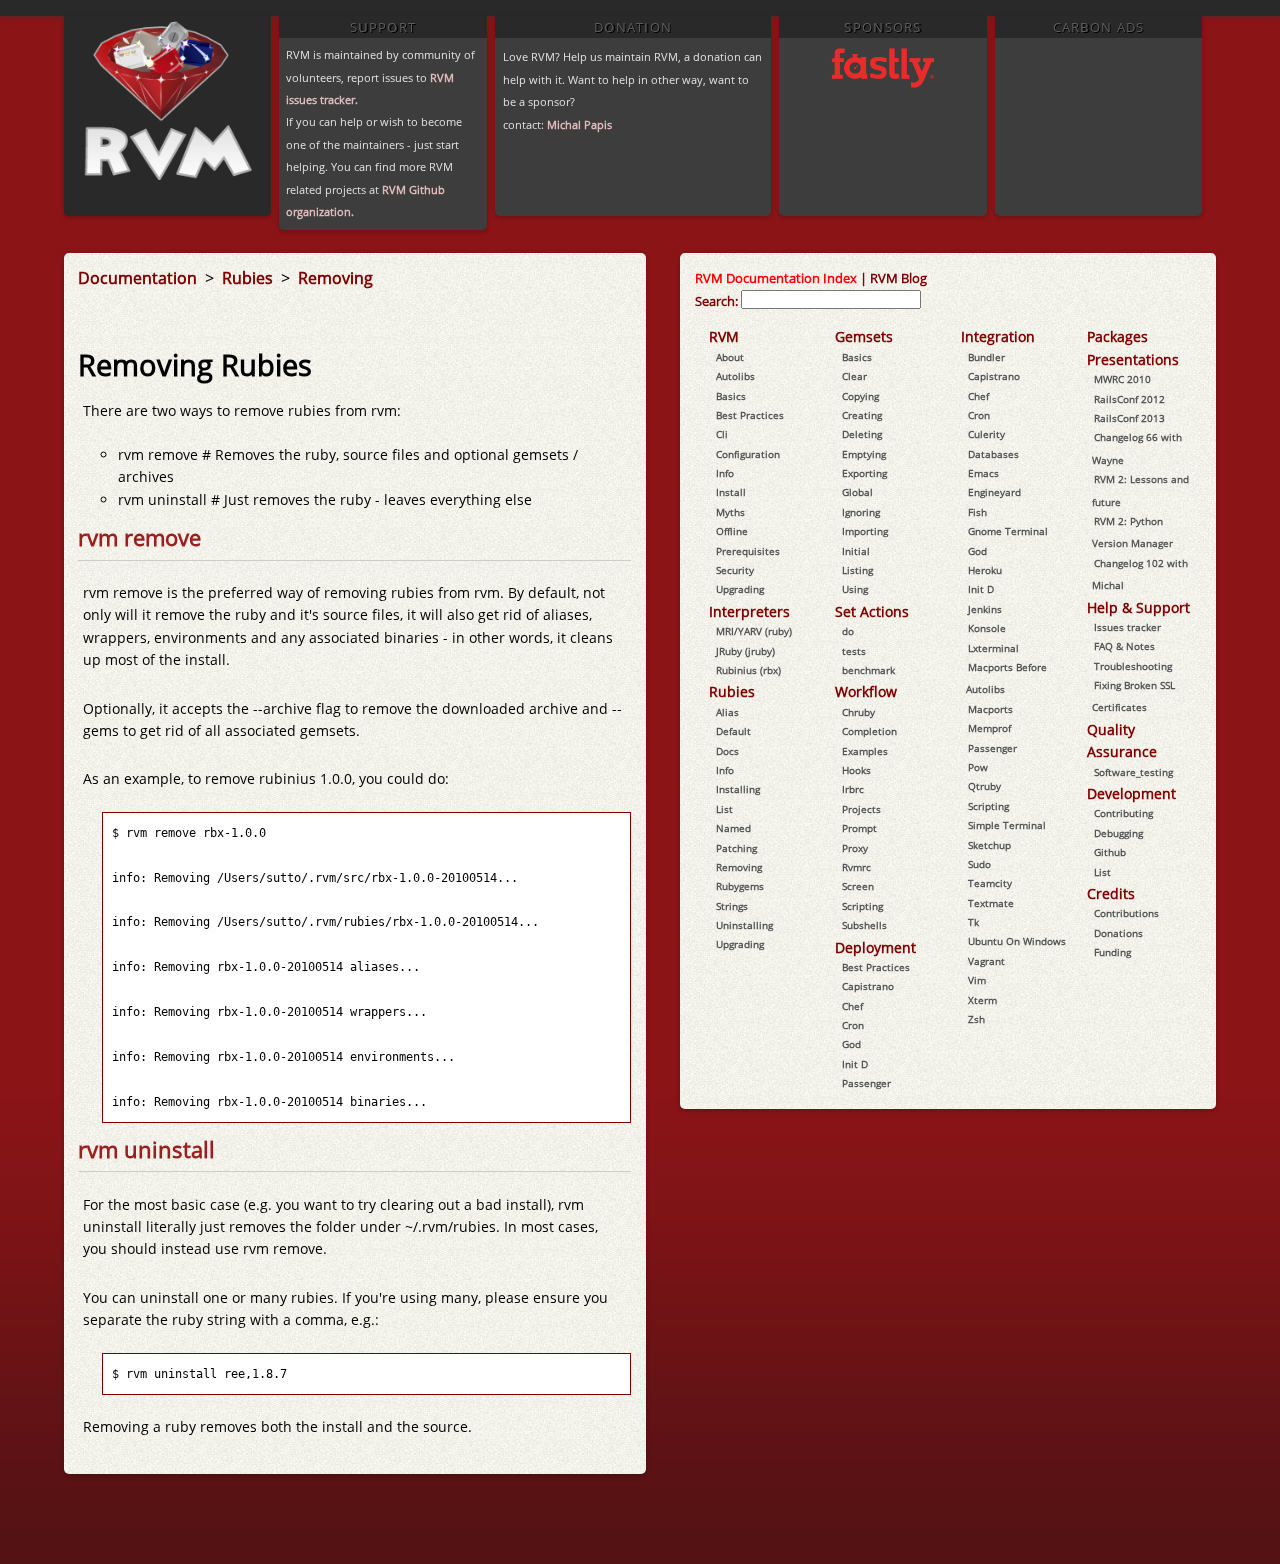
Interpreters (749, 611)
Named (733, 828)
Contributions (1126, 913)
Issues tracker (1127, 627)
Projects (861, 809)
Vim (977, 980)
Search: (716, 301)
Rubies (249, 278)
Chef (852, 1006)
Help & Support (1138, 607)
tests (854, 651)
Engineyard (994, 492)
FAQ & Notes (1124, 646)
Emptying (864, 454)
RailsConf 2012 (1129, 399)
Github (1110, 852)
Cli (722, 434)
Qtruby (984, 786)
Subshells (864, 925)
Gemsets (864, 336)
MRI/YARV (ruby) (754, 631)
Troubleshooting (1133, 666)
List (724, 809)
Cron (853, 1025)
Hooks (856, 770)
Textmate (991, 903)
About (730, 357)
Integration (998, 336)
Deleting (862, 434)
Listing (857, 570)
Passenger (866, 1083)
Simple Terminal (1007, 825)
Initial (856, 551)
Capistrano (868, 986)
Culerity (986, 434)
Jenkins (985, 609)
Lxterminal (993, 648)
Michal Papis (579, 124)
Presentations (1133, 359)
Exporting (864, 473)
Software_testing (1133, 772)
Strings (732, 906)
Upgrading (740, 589)
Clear (854, 376)
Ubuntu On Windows (1017, 941)
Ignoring (861, 512)
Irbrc (853, 789)
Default (733, 731)
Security (735, 570)
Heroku (985, 570)
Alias (727, 712)
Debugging (1118, 833)
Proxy (855, 848)
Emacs (983, 473)
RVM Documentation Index (776, 278)
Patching (736, 848)
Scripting (862, 906)
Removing (335, 278)
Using (855, 589)
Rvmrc (856, 867)
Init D (855, 1064)
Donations (1118, 933)
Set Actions (872, 611)
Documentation (139, 278)
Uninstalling (744, 925)
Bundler (986, 357)
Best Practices (750, 415)
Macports (990, 709)
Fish (977, 512)
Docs (727, 751)
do (848, 631)
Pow (978, 767)
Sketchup (989, 845)
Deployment (875, 947)
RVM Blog (898, 278)
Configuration (748, 454)
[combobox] (831, 299)
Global (857, 492)
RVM (724, 336)
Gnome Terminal (1008, 531)
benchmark (868, 670)
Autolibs (735, 376)
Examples (865, 751)
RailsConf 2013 (1129, 418)
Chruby (858, 712)
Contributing (1123, 813)
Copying (860, 396)
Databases (993, 454)
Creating (862, 415)
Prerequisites (748, 551)
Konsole (987, 628)
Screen (858, 886)
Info (725, 473)
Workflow (866, 691)
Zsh (976, 1019)
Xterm (982, 1000)
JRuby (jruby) (745, 651)
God (851, 1044)
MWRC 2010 (1122, 379)
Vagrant (986, 961)
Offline (732, 531)
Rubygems (740, 886)
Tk (973, 922)
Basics (731, 396)
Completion (869, 731)
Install (731, 492)
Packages (1117, 336)
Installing (738, 789)
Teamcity (990, 883)
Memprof (989, 728)
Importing (865, 531)
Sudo (979, 864)
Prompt (859, 828)
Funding (1112, 952)
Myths (730, 512)
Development (1131, 793)
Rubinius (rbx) (748, 670)
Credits (1111, 893)
